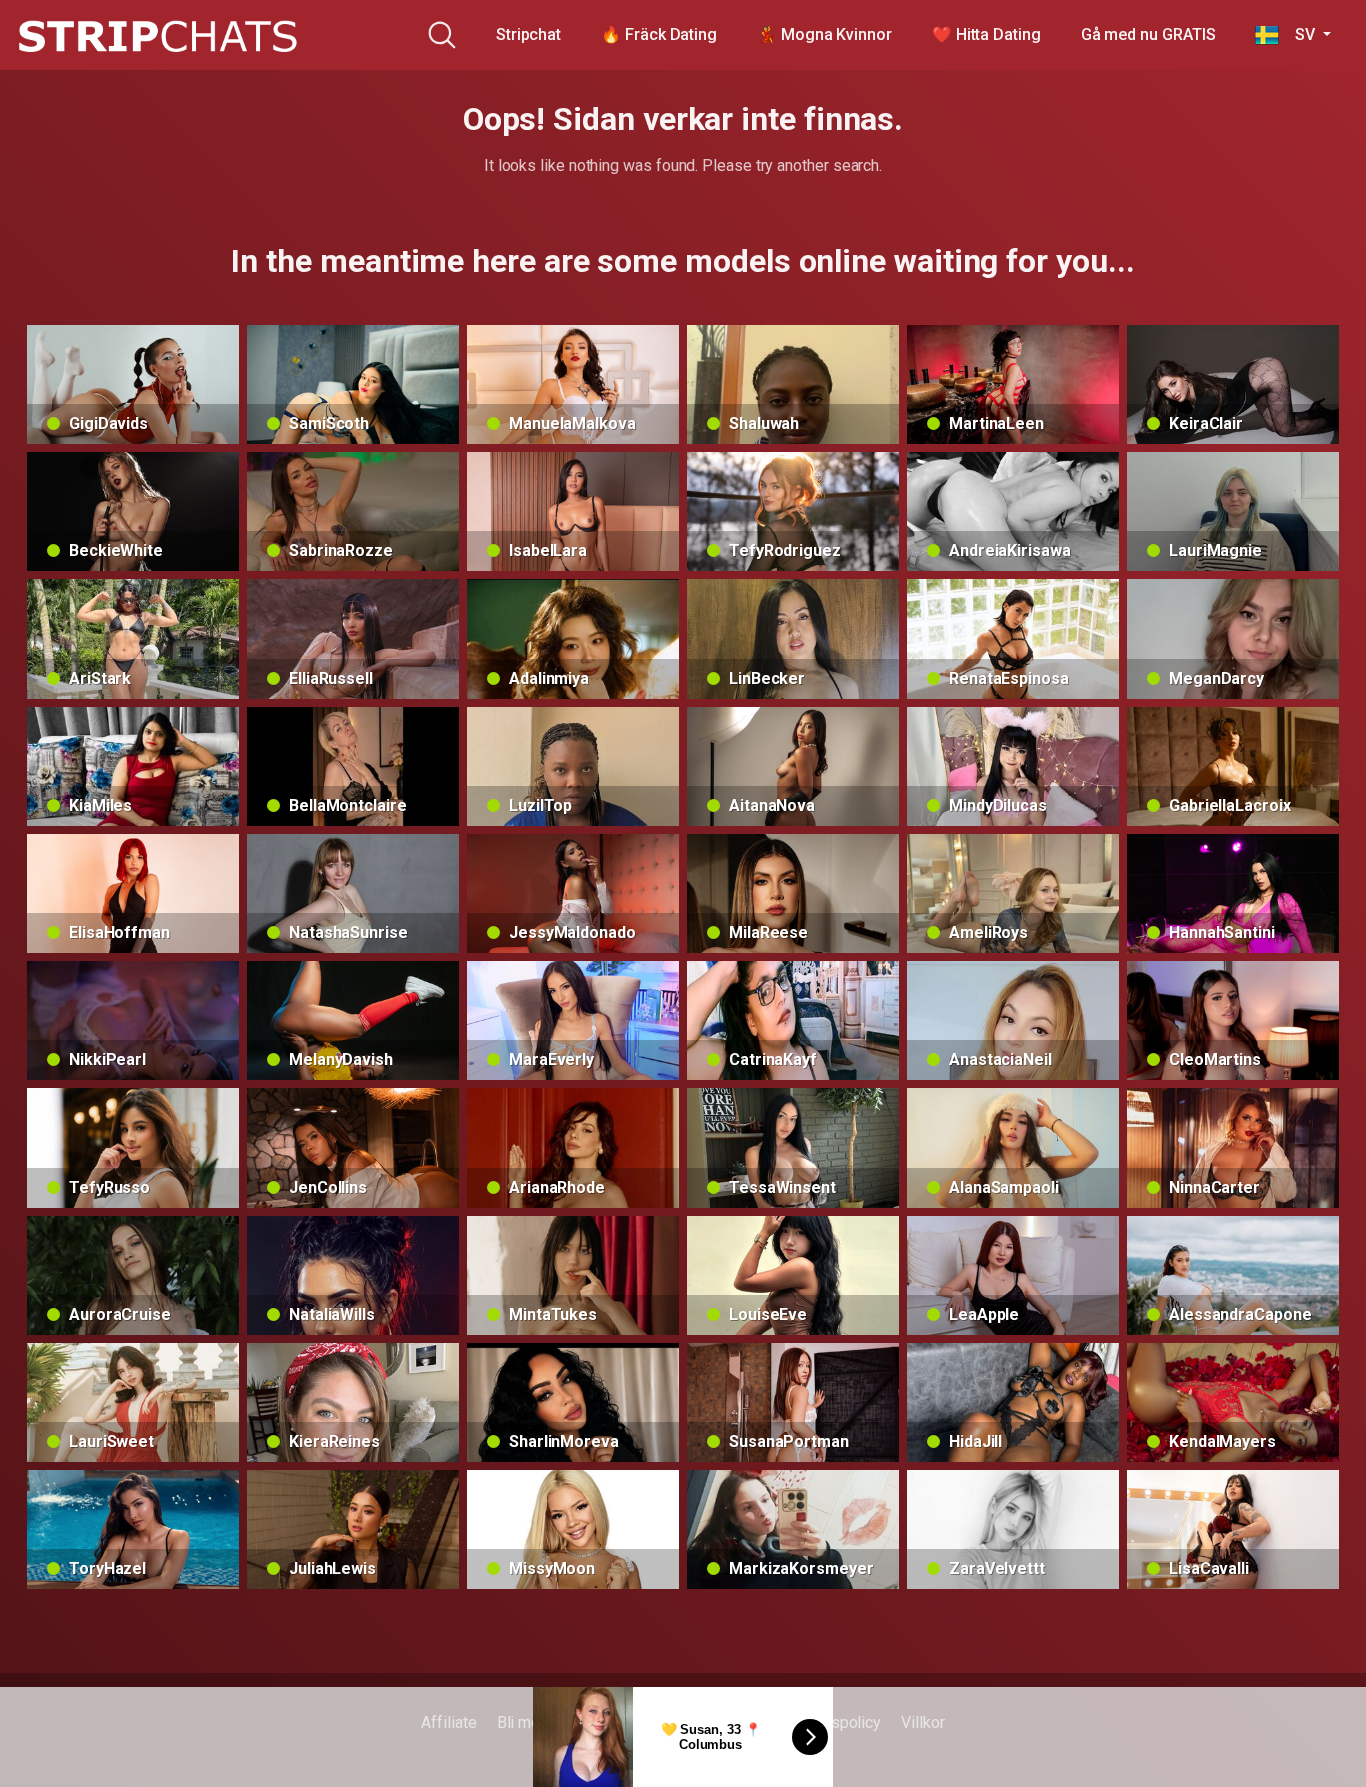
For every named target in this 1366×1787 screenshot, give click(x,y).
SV (1298, 34)
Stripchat (528, 34)
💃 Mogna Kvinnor (824, 34)
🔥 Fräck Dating (659, 34)
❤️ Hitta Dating (986, 34)
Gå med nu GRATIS (1148, 34)
